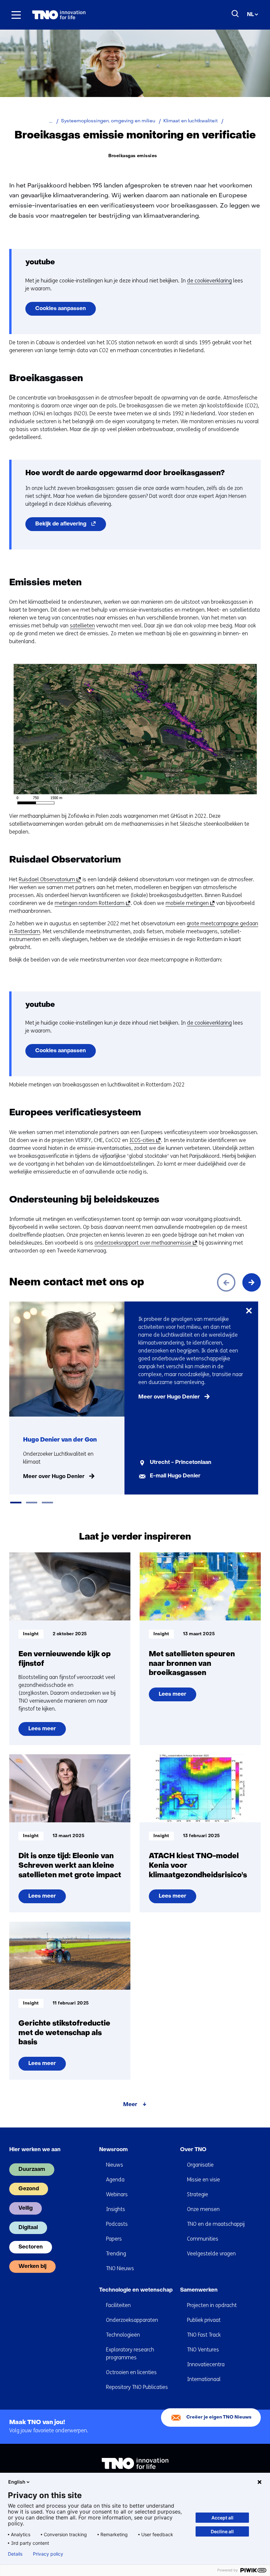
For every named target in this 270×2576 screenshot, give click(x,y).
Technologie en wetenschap (136, 2290)
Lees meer (47, 1731)
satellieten (82, 626)
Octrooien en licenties (131, 2372)
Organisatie (200, 2165)
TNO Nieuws (120, 2268)
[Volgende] (252, 1282)
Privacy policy (48, 2554)
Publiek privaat (204, 2320)
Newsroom (113, 2150)
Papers (114, 2239)
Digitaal (28, 2228)
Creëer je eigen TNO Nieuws (219, 2417)
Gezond (29, 2189)
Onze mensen (203, 2209)
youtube (40, 263)
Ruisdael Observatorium (49, 880)
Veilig (26, 2208)
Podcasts (117, 2224)
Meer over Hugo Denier (54, 1477)
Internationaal (204, 2379)
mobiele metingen (189, 903)
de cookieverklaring (209, 281)
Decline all (222, 2531)
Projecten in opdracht (212, 2305)
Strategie (198, 2194)
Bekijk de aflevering (71, 526)
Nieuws (115, 2165)
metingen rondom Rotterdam (92, 903)
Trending (116, 2254)
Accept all (222, 2518)
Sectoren (31, 2247)
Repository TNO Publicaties (137, 2387)
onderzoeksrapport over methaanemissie (145, 1243)
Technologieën (123, 2335)
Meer (130, 2105)
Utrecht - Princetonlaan (181, 1463)
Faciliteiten (118, 2305)
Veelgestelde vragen (211, 2254)
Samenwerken (199, 2290)
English (17, 2482)
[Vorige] (226, 1282)
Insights (116, 2209)
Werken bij (32, 2267)
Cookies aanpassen (61, 309)
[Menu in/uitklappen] (16, 15)
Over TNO (193, 2150)
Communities (203, 2239)
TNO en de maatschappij (216, 2224)
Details (15, 2554)
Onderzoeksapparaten (132, 2320)
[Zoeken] (235, 14)
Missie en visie (203, 2180)
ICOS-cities (144, 1140)
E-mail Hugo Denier (175, 1476)
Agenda (115, 2180)
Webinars (117, 2194)
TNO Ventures (203, 2350)
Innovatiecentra (206, 2364)
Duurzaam (32, 2170)
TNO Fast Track (204, 2335)
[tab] (16, 1503)
